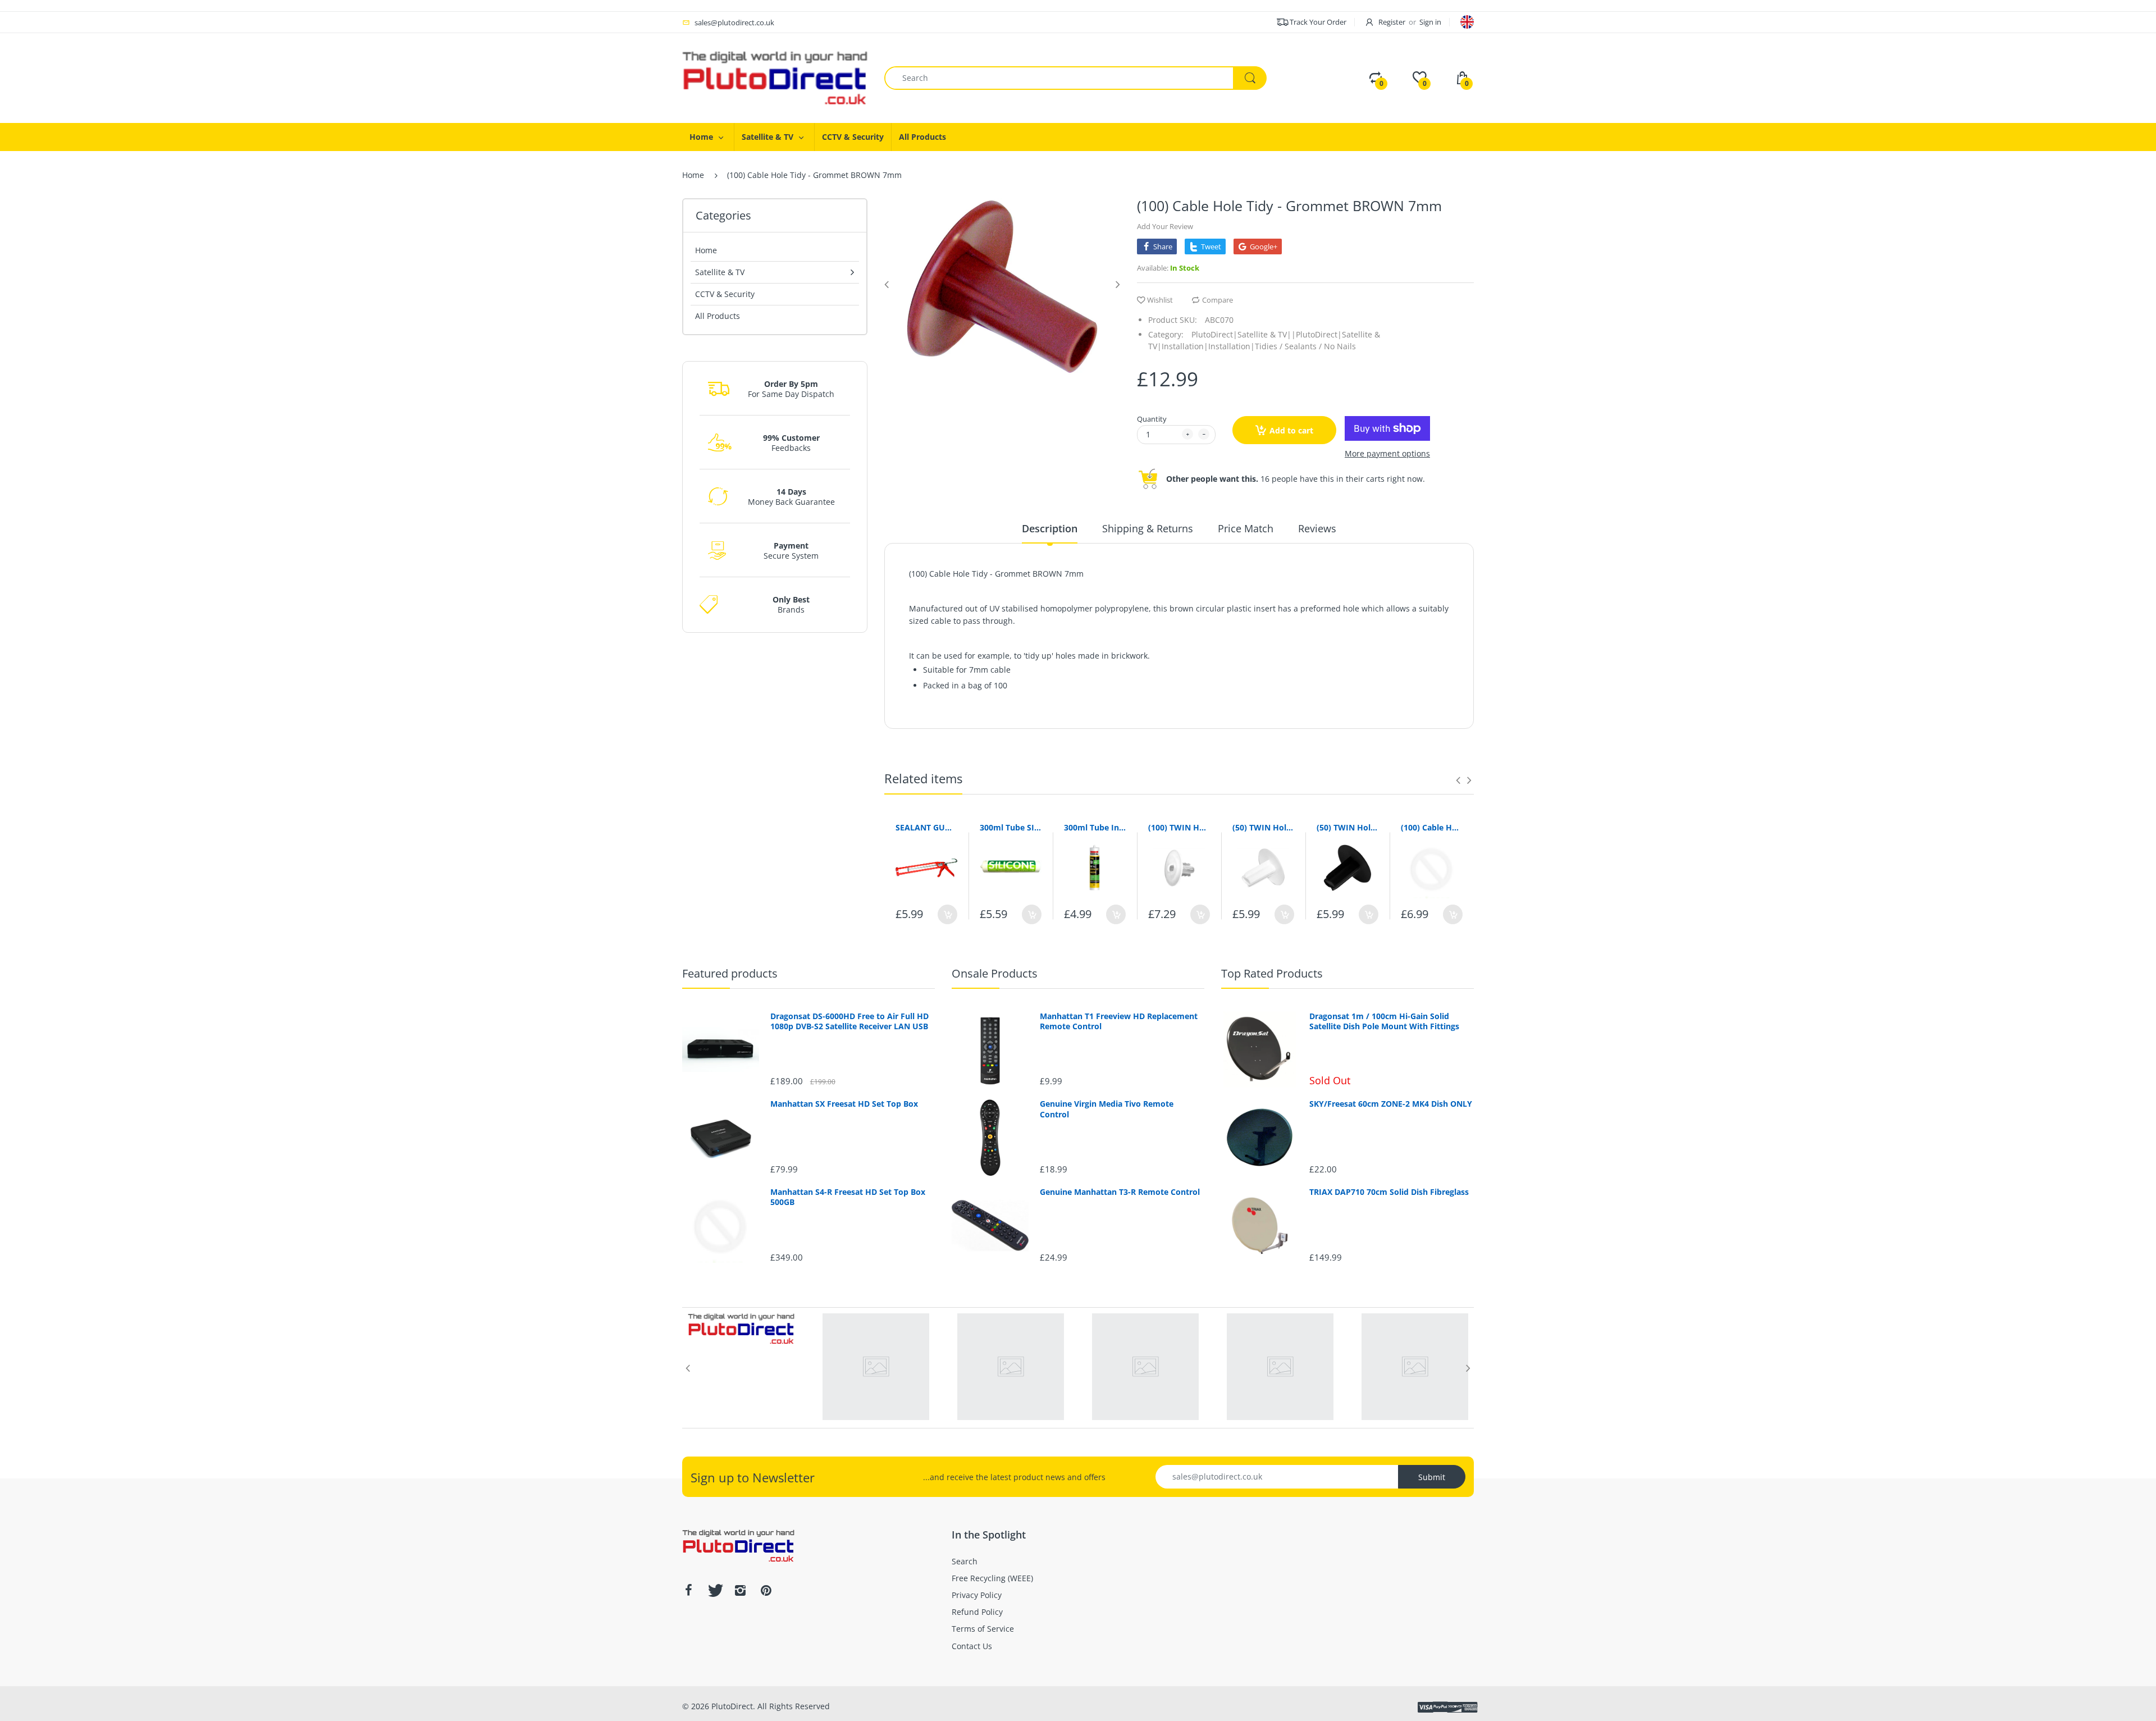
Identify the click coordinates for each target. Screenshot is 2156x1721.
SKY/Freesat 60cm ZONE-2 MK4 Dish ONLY (1391, 1104)
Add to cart (1291, 430)
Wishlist (1160, 300)
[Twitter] (714, 1590)
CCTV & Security (725, 294)
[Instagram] (740, 1590)
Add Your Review (1165, 226)
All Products (718, 316)
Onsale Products (995, 973)
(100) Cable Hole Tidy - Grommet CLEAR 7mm (1432, 827)
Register (1392, 22)
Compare (1218, 300)
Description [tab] (1050, 528)
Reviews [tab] (1317, 528)
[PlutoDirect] (775, 77)
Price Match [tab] (1246, 528)
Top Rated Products (1272, 973)
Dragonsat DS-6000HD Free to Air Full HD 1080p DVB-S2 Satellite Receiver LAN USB (849, 1021)
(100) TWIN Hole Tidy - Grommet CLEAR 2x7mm (1179, 827)
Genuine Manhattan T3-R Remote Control (1120, 1192)
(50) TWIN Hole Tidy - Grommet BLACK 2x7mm (1347, 827)
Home (693, 175)
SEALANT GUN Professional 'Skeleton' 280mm (926, 827)
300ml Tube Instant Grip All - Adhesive (1095, 827)
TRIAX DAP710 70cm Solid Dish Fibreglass (1389, 1192)
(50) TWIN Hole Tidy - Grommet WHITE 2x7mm (1263, 827)
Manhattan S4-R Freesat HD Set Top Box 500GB (848, 1197)
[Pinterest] (766, 1590)
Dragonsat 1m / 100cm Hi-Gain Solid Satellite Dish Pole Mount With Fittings (1384, 1021)
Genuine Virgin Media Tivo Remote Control (1107, 1109)
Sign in (1430, 22)
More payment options (1387, 454)
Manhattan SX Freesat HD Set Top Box (844, 1104)
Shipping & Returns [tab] (1148, 528)
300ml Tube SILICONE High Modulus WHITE (1011, 827)
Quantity (1152, 419)
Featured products (730, 973)
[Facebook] (688, 1590)
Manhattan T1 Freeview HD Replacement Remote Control (1119, 1021)
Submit (1432, 1477)
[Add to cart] (947, 914)
